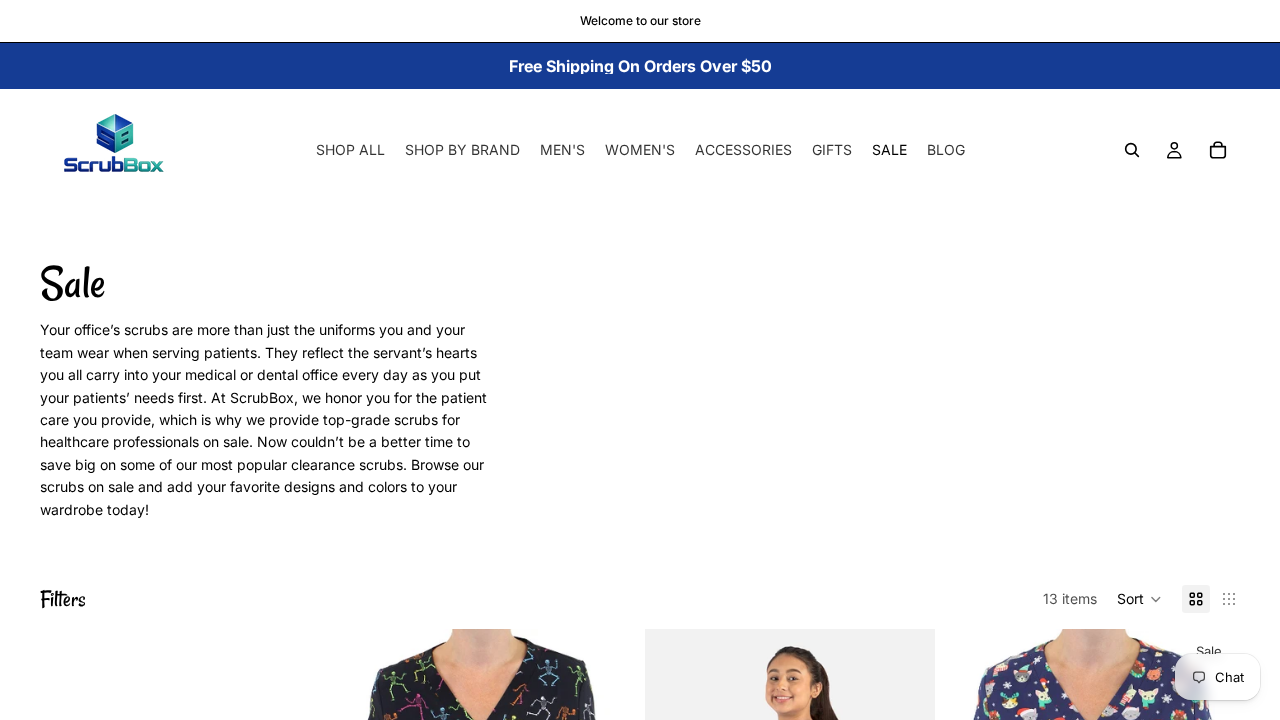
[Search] (1132, 150)
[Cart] (1218, 150)
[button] (1139, 599)
